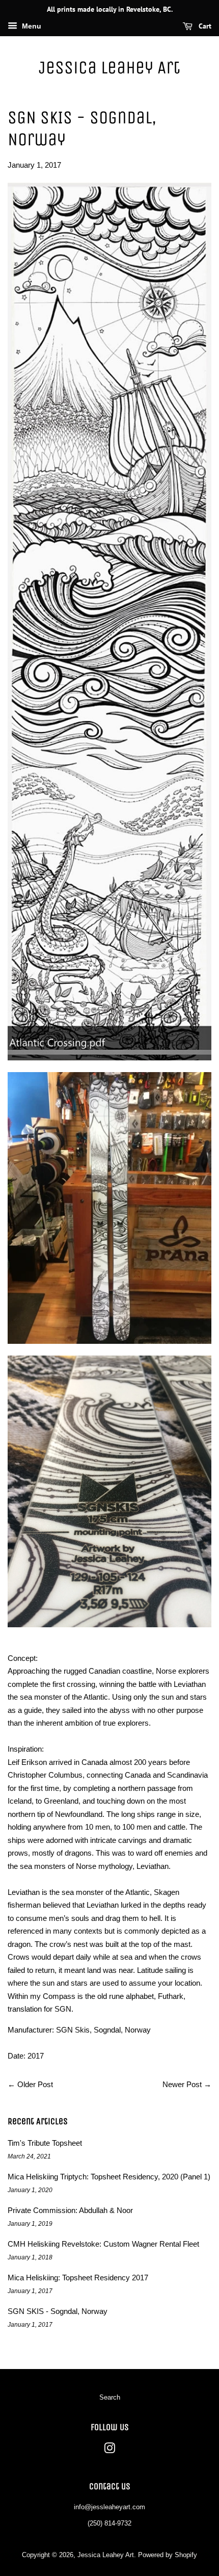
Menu (31, 26)
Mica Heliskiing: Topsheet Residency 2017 (78, 2278)
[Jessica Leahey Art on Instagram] (109, 2450)
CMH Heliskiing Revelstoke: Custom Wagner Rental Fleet (103, 2244)
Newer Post (182, 2084)
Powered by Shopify (168, 2555)
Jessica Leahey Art (109, 68)
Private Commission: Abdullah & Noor (70, 2210)
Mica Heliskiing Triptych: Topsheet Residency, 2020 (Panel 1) (109, 2177)
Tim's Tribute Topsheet (45, 2143)
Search (110, 2397)
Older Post (35, 2084)
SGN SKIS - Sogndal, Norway (58, 2311)
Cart (204, 26)
